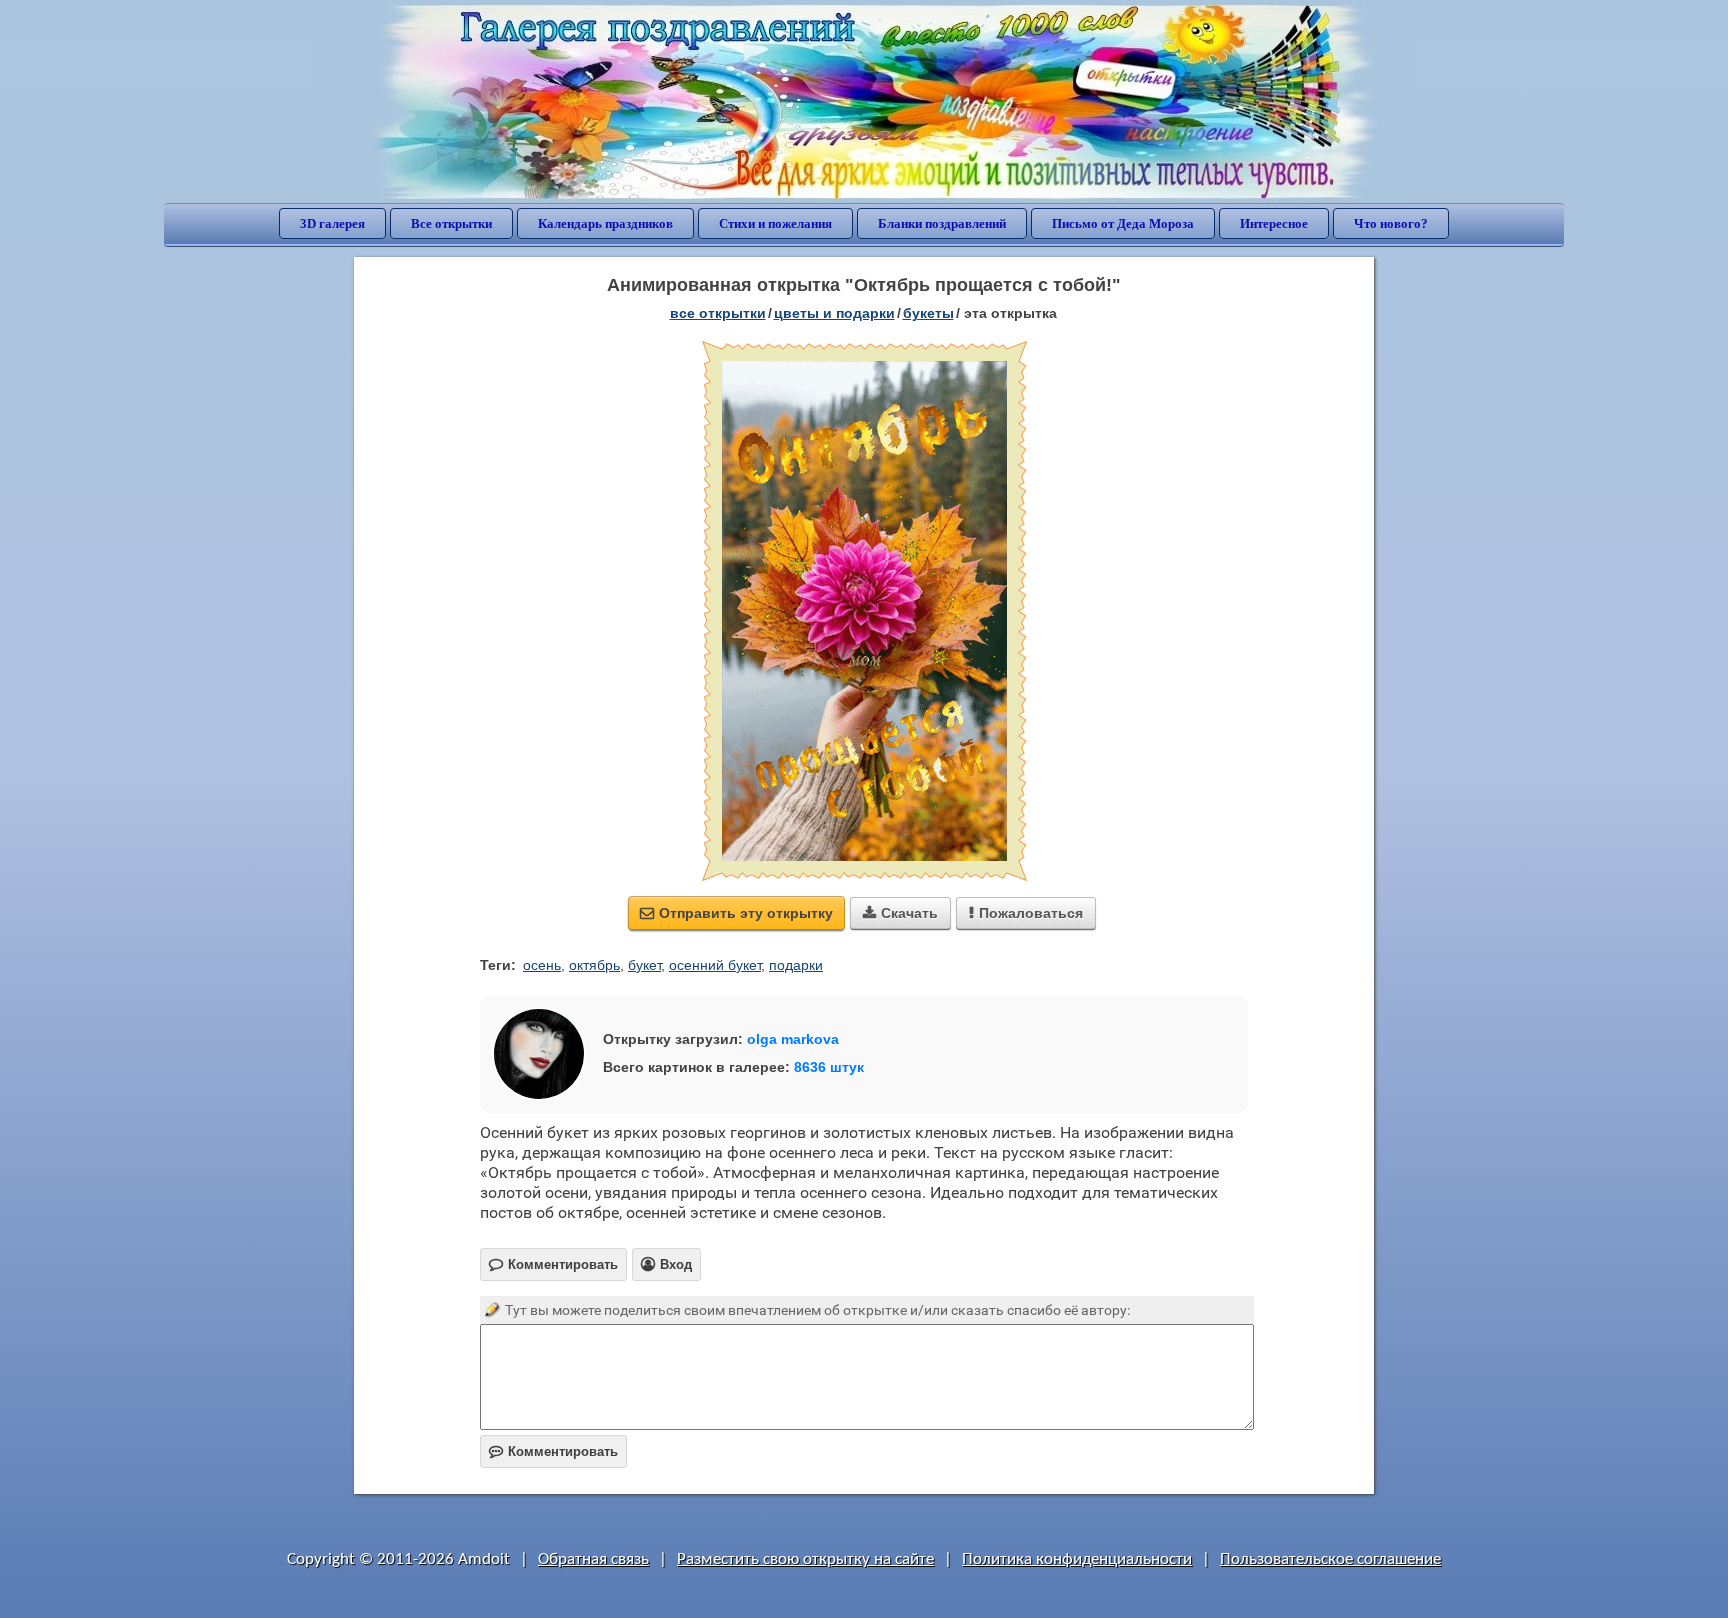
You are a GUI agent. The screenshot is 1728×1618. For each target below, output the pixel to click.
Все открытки (451, 223)
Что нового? (1391, 223)
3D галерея (332, 223)
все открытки (718, 313)
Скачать (900, 913)
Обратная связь (593, 1559)
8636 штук (829, 1067)
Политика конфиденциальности (1077, 1559)
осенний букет (715, 965)
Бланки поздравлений (942, 223)
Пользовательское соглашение (1330, 1559)
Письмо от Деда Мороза (1123, 223)
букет (644, 965)
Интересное (1274, 223)
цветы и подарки (834, 313)
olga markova (793, 1039)
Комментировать (553, 1451)
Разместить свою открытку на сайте (805, 1559)
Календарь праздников (605, 223)
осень (542, 965)
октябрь (594, 965)
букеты (928, 313)
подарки (796, 965)
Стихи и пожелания (775, 223)
